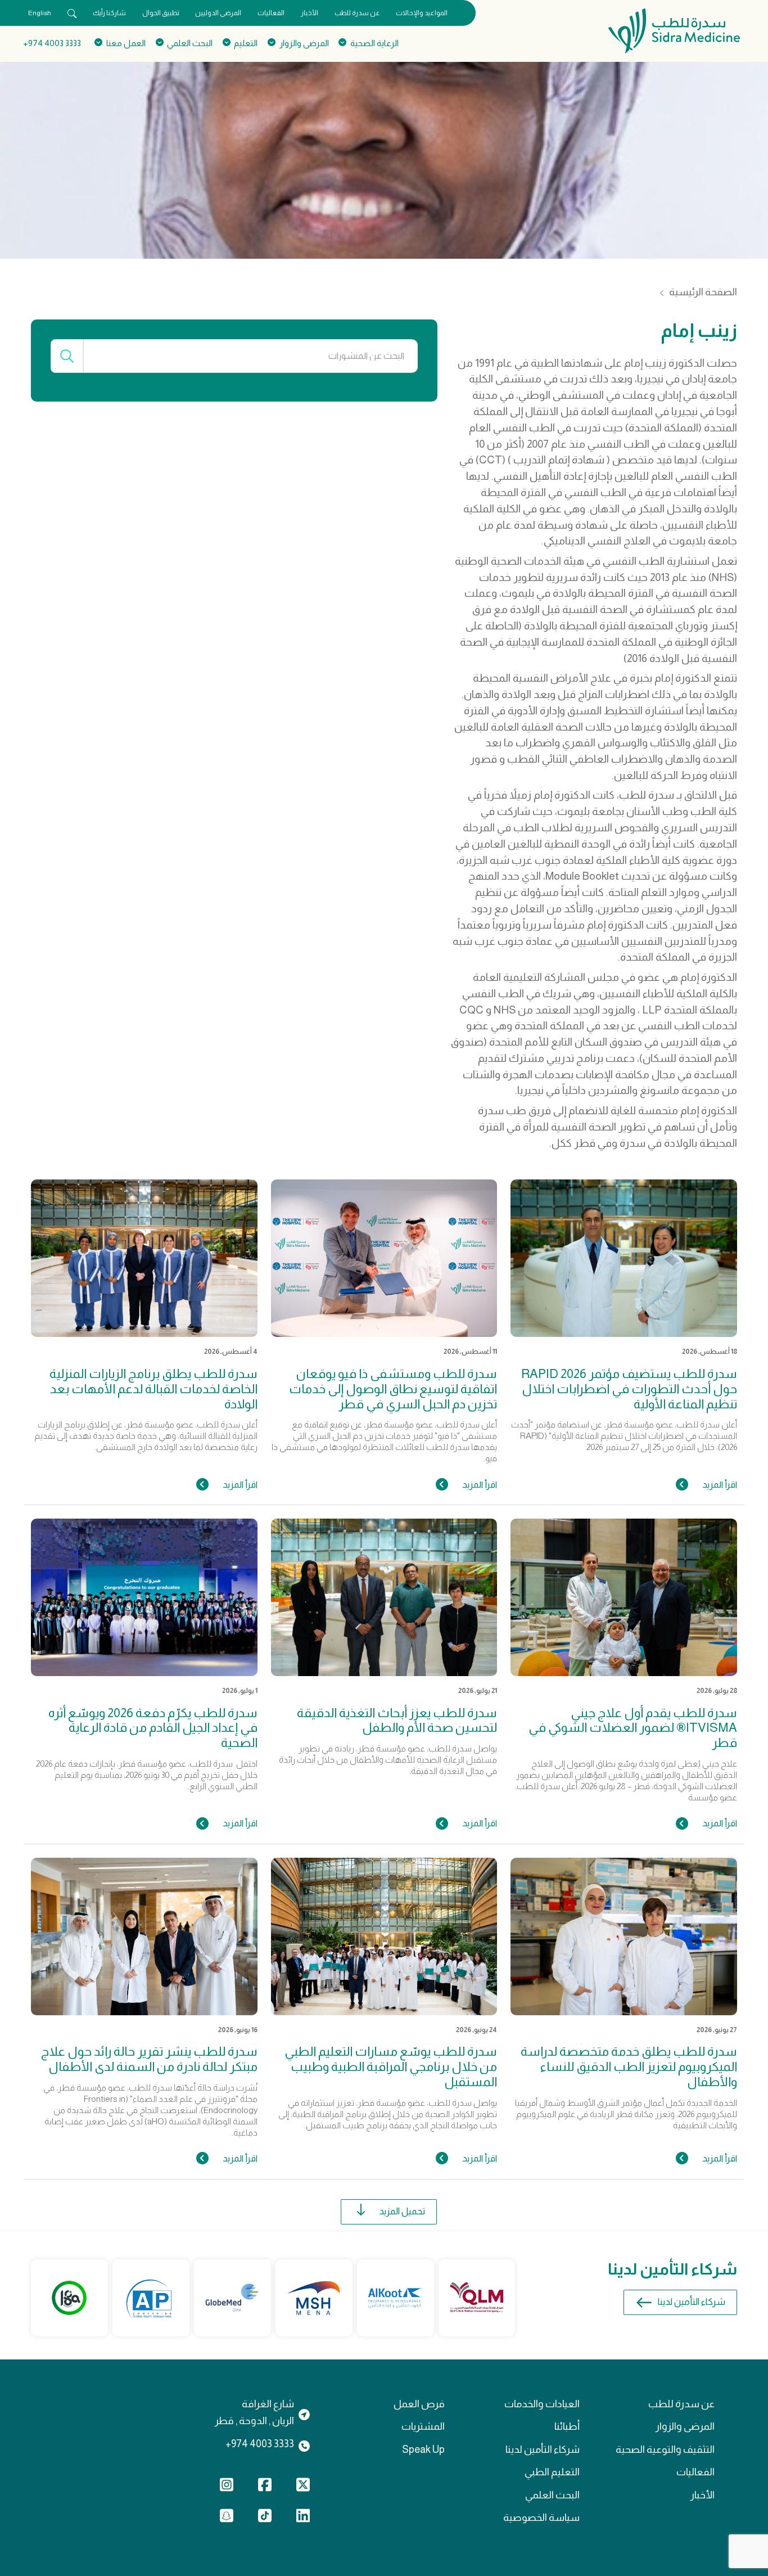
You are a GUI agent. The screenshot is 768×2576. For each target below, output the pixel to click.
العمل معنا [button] (126, 43)
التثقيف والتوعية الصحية (665, 2449)
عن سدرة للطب (357, 13)
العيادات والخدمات (542, 2404)
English (40, 13)
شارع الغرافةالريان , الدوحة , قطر (254, 2412)
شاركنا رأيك (109, 13)
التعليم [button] (246, 43)
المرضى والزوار (685, 2426)
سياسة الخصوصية (541, 2518)
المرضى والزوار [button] (304, 43)
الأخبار (310, 13)
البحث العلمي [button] (190, 43)
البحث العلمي (552, 2495)
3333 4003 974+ (52, 43)
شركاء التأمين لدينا (692, 2302)
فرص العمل (419, 2404)
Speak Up (423, 2449)
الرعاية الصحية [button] (374, 43)
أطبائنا (567, 2426)
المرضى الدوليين (218, 13)
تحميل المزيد (402, 2211)
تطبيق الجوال (161, 13)
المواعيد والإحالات (422, 13)
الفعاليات (271, 13)
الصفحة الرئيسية (703, 292)
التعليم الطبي (552, 2472)
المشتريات (423, 2426)
